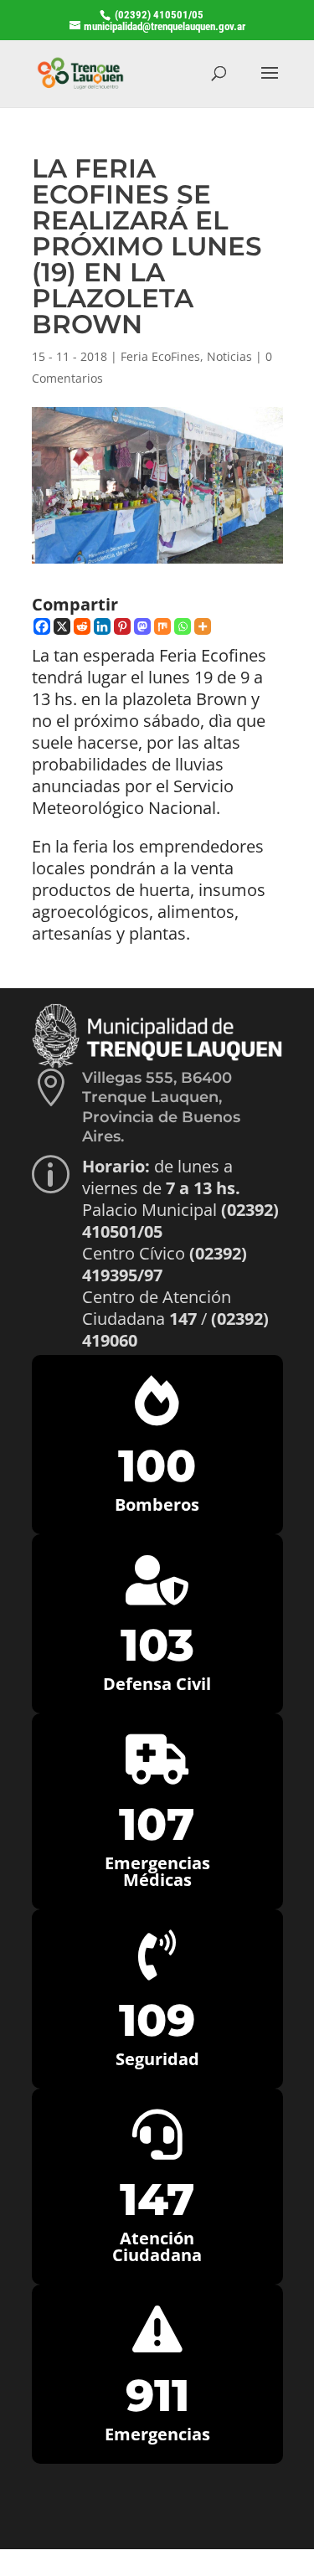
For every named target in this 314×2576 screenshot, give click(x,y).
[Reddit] (82, 626)
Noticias (229, 356)
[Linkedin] (102, 626)
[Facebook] (42, 626)
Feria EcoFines (160, 356)
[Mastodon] (142, 626)
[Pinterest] (122, 626)
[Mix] (162, 626)
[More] (203, 626)
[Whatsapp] (183, 626)
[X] (62, 626)
